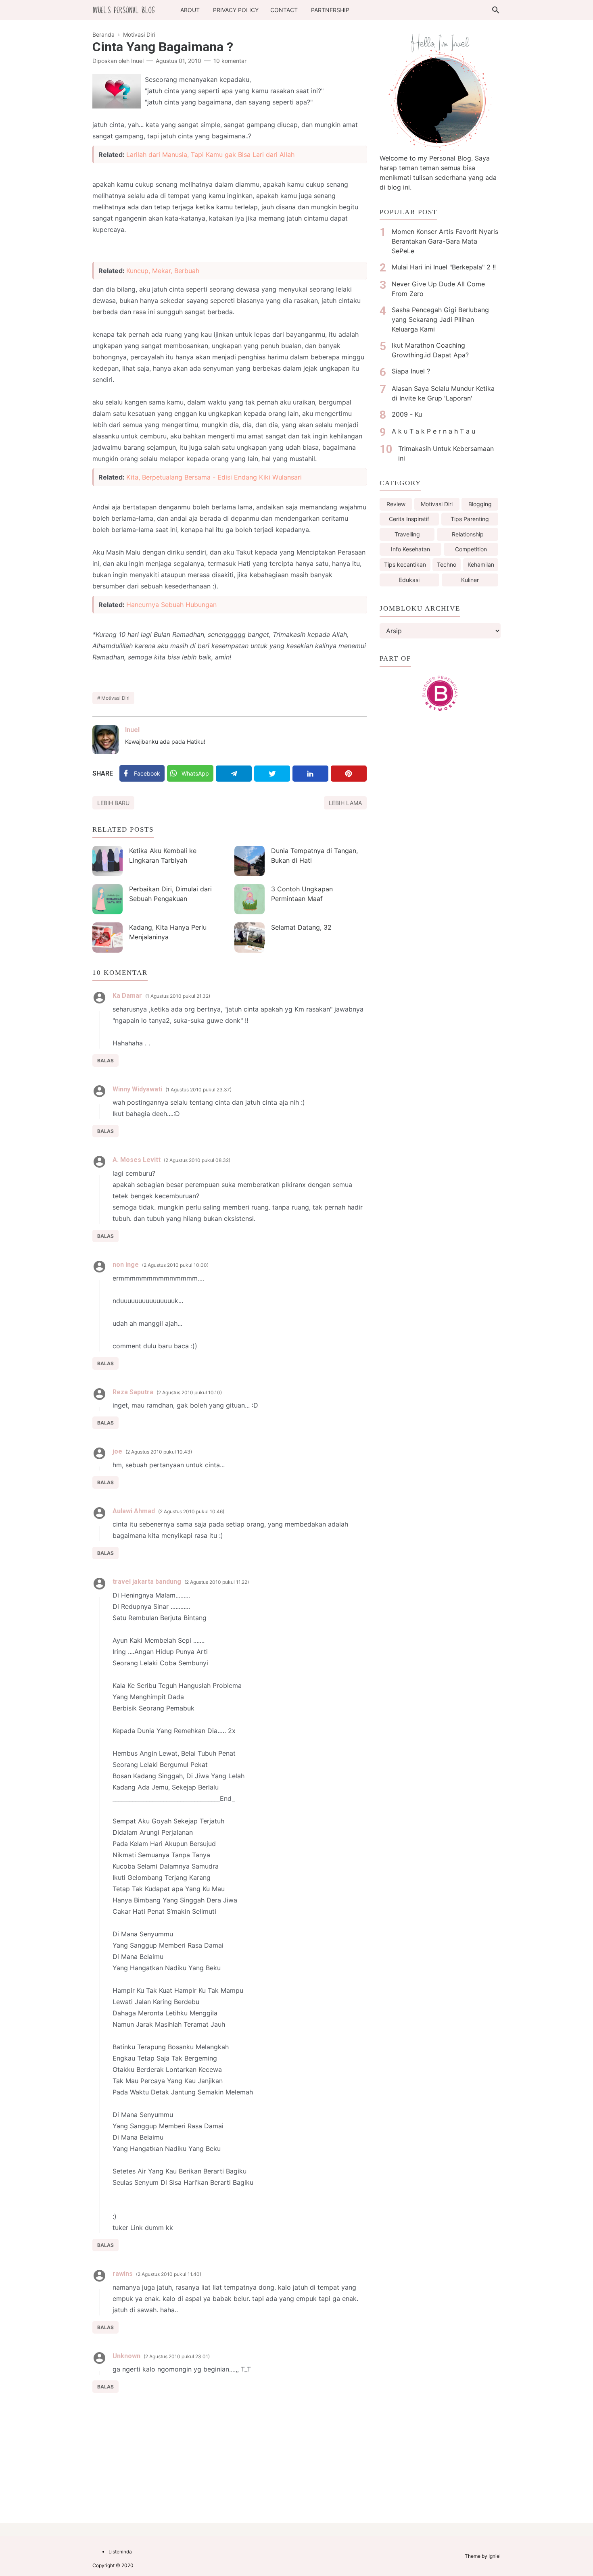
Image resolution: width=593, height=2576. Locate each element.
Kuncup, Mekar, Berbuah (163, 271)
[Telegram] (234, 774)
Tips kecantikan (405, 564)
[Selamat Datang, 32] (250, 938)
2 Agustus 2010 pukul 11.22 (217, 1582)
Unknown (126, 2356)
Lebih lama (345, 803)
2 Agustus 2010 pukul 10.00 (175, 1265)
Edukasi (409, 580)
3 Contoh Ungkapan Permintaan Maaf (302, 894)
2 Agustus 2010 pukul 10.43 (159, 1452)
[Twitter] (272, 774)
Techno (447, 564)
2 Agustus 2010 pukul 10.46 (191, 1511)
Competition (471, 549)
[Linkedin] (310, 774)
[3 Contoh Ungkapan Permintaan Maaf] (250, 899)
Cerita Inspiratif (409, 519)
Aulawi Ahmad (134, 1511)
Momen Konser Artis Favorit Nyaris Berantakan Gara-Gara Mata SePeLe (445, 241)
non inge (126, 1265)
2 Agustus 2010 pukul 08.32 (197, 1160)
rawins (123, 2274)
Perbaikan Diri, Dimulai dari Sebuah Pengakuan (170, 894)
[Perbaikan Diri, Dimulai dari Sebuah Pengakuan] (108, 899)
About (190, 10)
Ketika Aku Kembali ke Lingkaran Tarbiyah (163, 855)
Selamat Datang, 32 (301, 927)
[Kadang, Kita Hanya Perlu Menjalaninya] (108, 938)
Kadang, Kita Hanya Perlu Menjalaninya (168, 932)
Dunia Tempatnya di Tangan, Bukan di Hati (314, 855)
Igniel (495, 2556)
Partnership (330, 10)
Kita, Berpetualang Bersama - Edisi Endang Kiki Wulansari (214, 477)
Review (396, 504)
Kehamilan (481, 564)
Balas (105, 1061)
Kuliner (470, 580)
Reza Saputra (133, 1392)
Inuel (132, 730)
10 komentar (230, 61)
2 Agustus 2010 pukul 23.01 (177, 2356)
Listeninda (120, 2552)
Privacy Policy (236, 10)
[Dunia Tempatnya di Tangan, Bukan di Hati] (250, 861)
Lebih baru (113, 803)
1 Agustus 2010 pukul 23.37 (198, 1090)
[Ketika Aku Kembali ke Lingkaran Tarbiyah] (108, 861)
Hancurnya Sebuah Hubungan (171, 605)
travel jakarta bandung (147, 1582)
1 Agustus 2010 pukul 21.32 (178, 996)
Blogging (480, 504)
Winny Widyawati (137, 1089)
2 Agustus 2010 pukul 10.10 (189, 1392)
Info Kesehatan (410, 549)
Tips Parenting (470, 519)
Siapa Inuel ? (411, 371)
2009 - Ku (407, 414)
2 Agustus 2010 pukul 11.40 (169, 2274)
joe (117, 1451)
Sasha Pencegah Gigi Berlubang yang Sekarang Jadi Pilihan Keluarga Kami (440, 319)
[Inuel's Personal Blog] (124, 9)
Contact (284, 10)
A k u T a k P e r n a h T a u (433, 431)
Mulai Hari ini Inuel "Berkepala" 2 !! (444, 267)
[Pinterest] (349, 774)
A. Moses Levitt (137, 1160)
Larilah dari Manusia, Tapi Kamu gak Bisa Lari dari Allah (210, 154)
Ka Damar (127, 996)
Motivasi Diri (115, 698)
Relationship (468, 534)
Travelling (407, 534)
